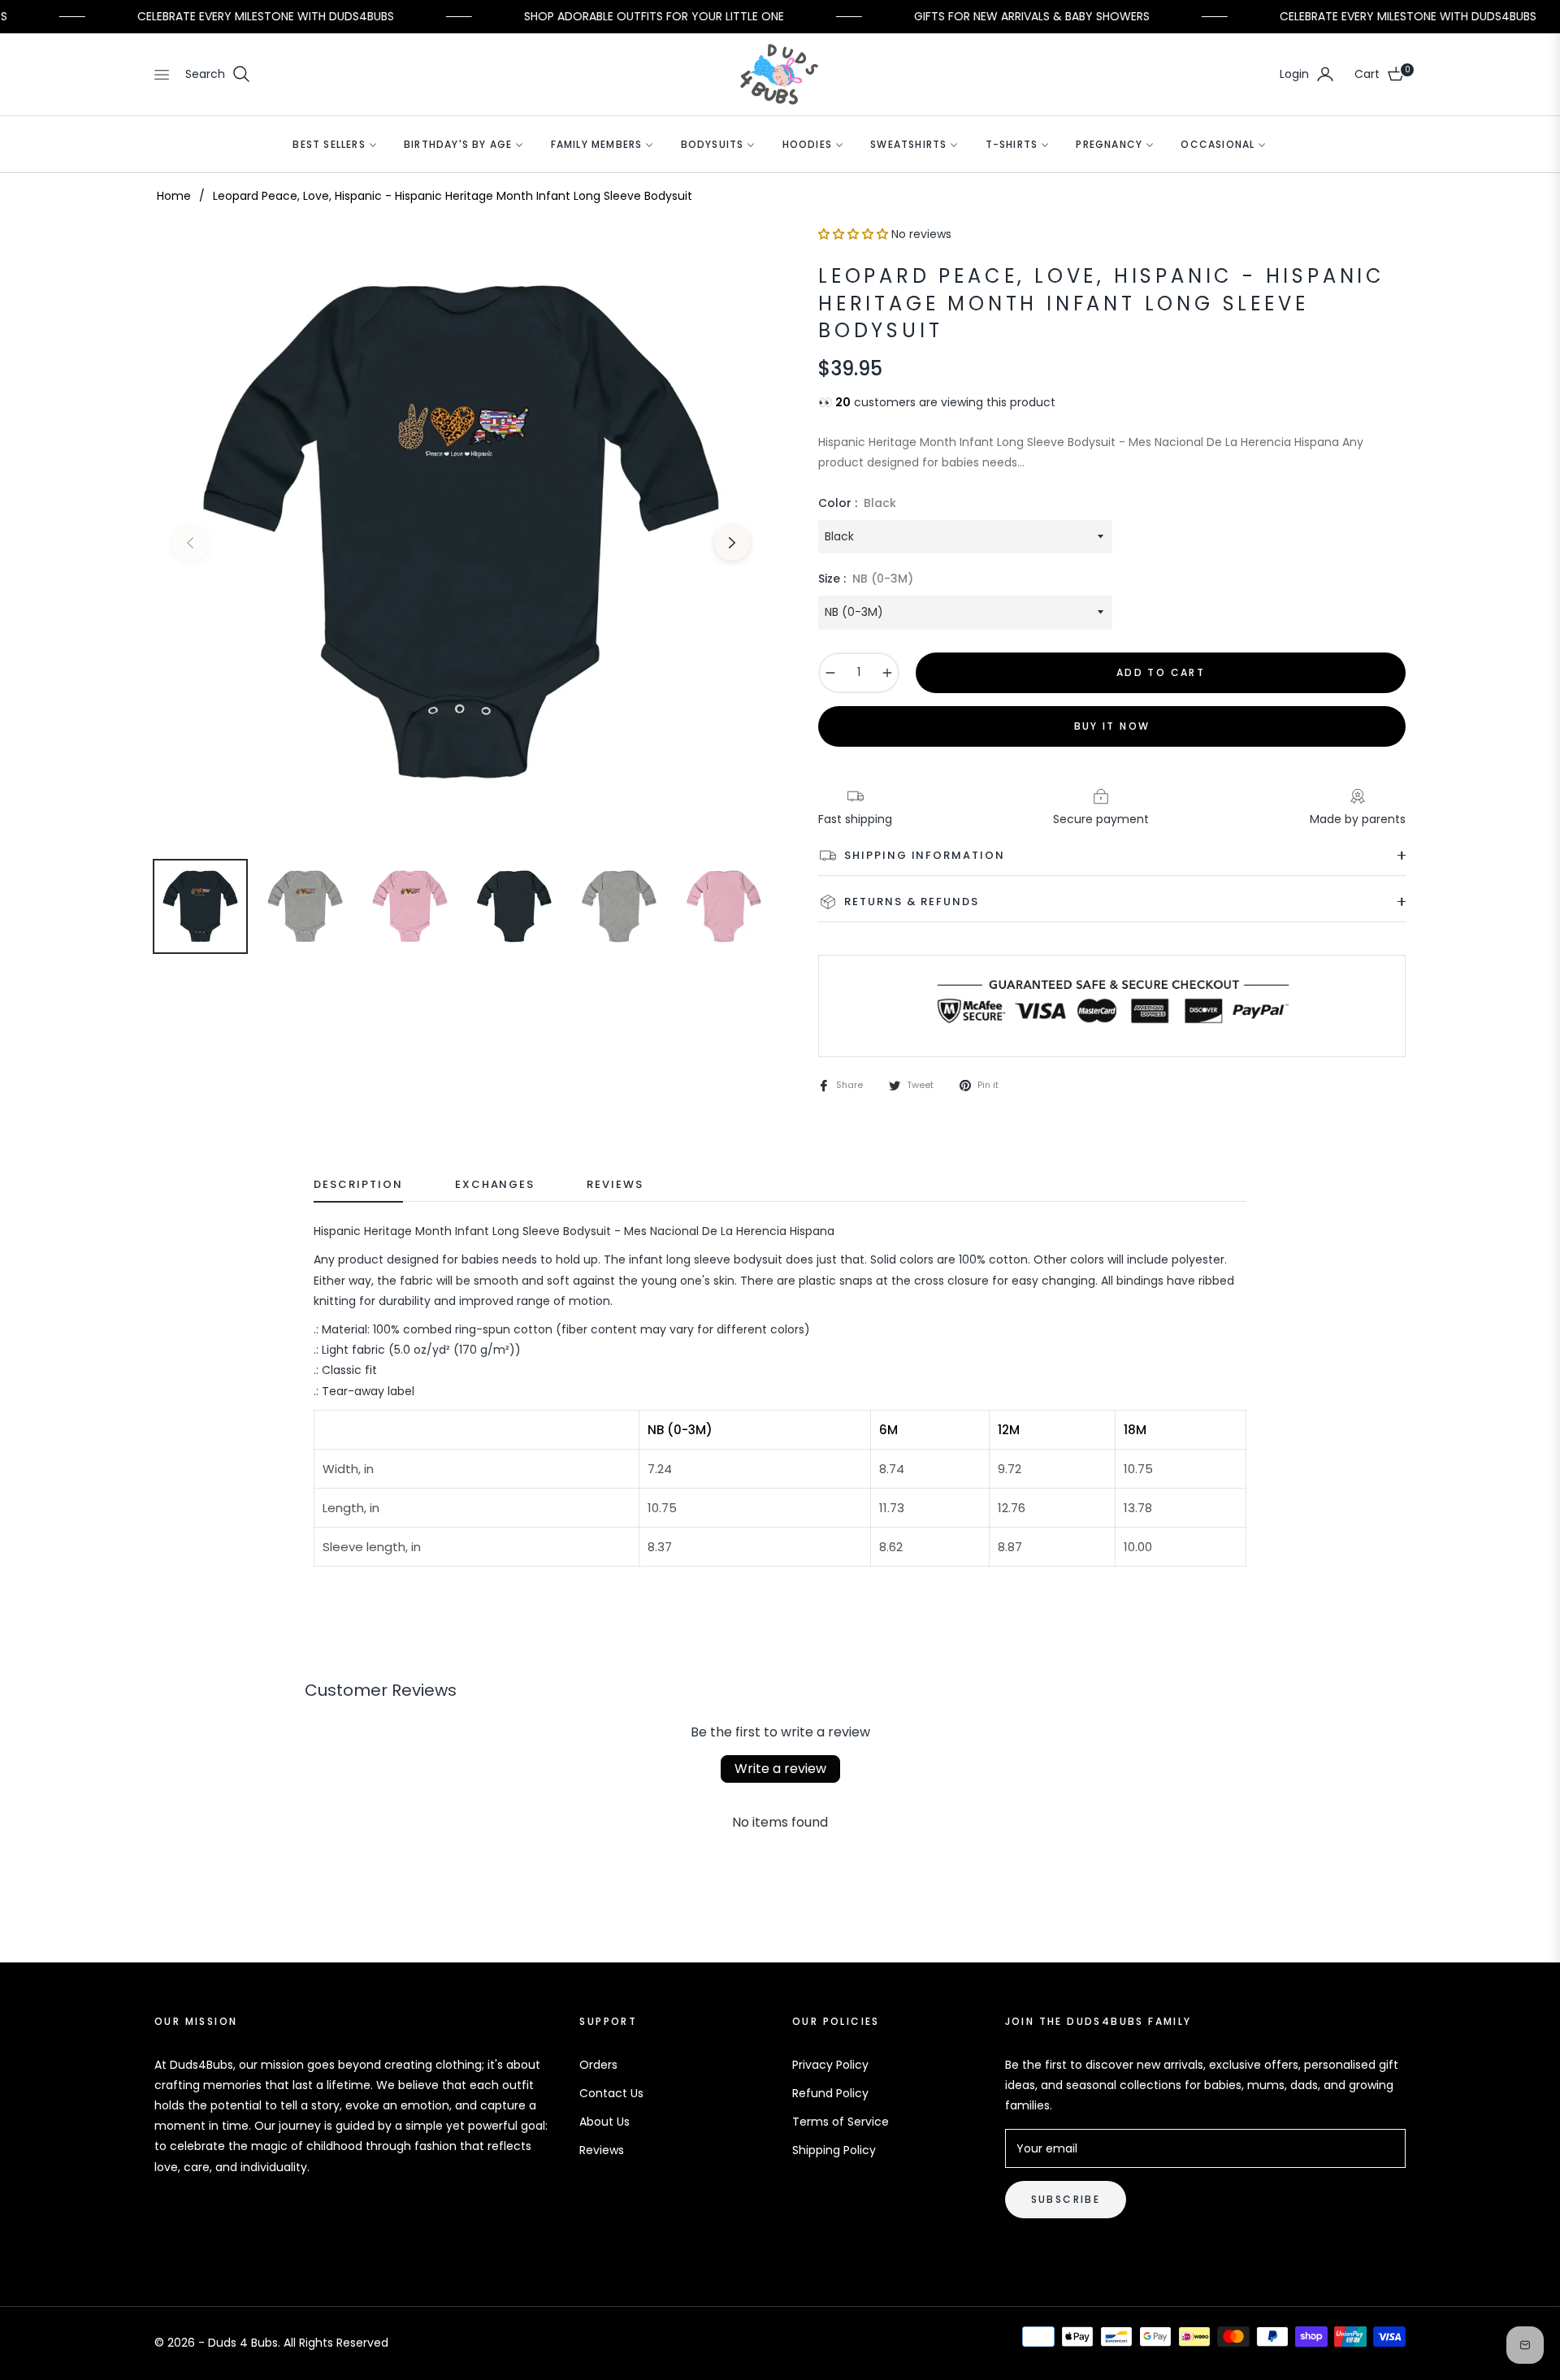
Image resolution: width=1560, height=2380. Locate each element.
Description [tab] (358, 1185)
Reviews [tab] (615, 1185)
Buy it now (1112, 726)
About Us (604, 2122)
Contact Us (611, 2093)
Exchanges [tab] (495, 1185)
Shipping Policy (834, 2150)
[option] (461, 533)
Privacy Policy (830, 2065)
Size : (866, 579)
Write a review (780, 1769)
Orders (598, 2065)
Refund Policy (830, 2093)
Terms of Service (841, 2122)
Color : (857, 503)
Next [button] (732, 543)
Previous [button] (190, 543)
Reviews (602, 2150)
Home (174, 196)
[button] (218, 74)
